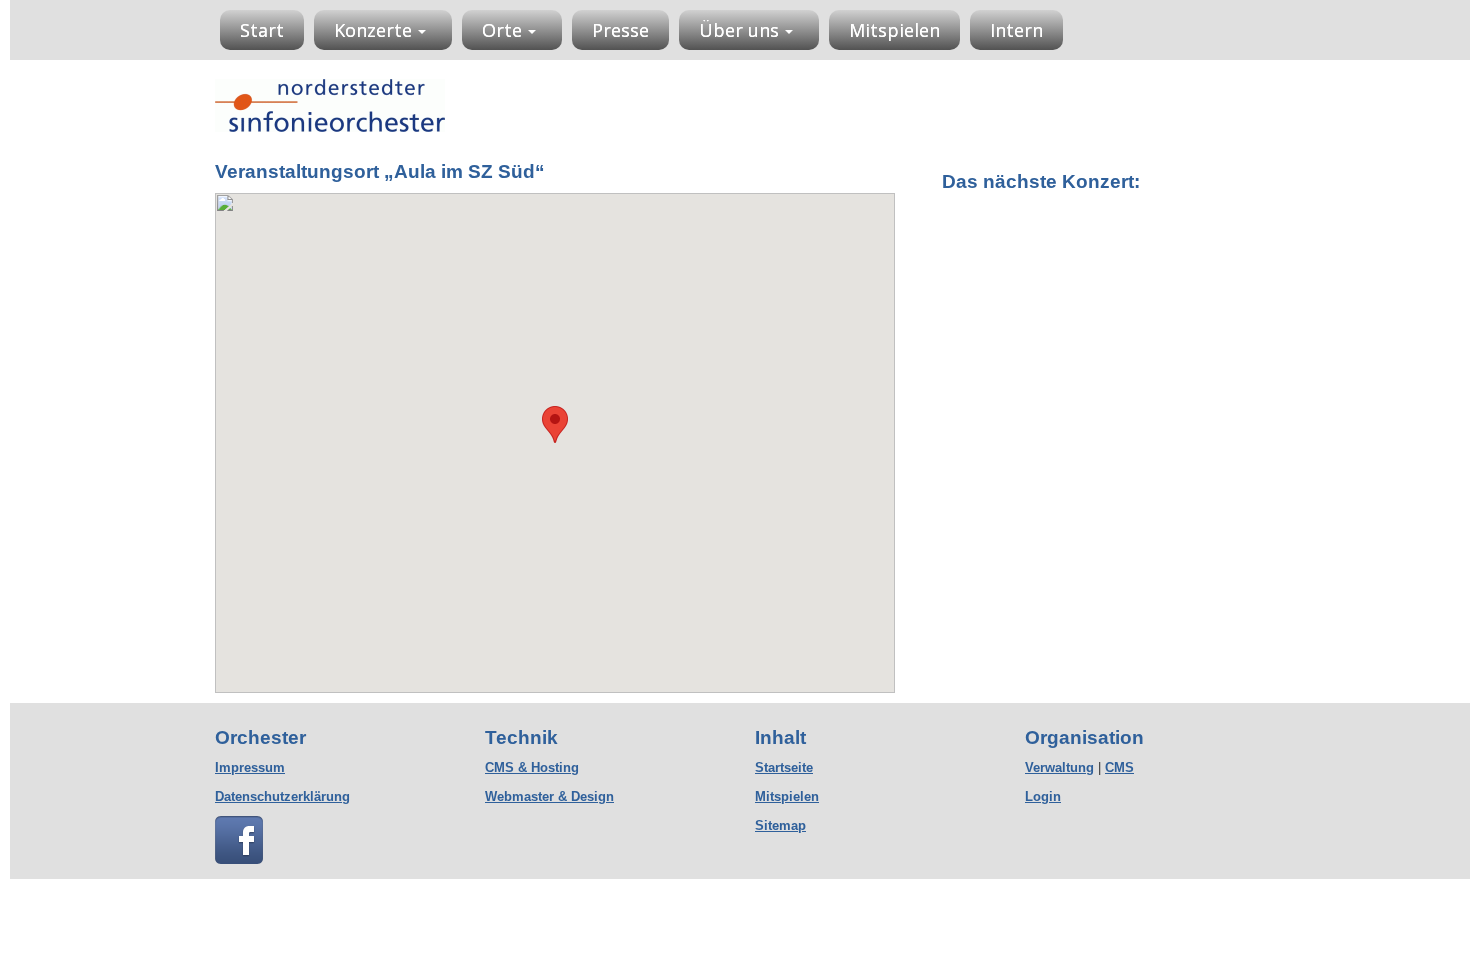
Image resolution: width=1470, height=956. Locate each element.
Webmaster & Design (549, 796)
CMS (1119, 767)
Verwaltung (1059, 767)
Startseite (784, 767)
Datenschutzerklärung (282, 796)
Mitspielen (787, 796)
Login (1043, 796)
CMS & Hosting (532, 767)
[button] (555, 424)
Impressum (250, 767)
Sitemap (780, 825)
